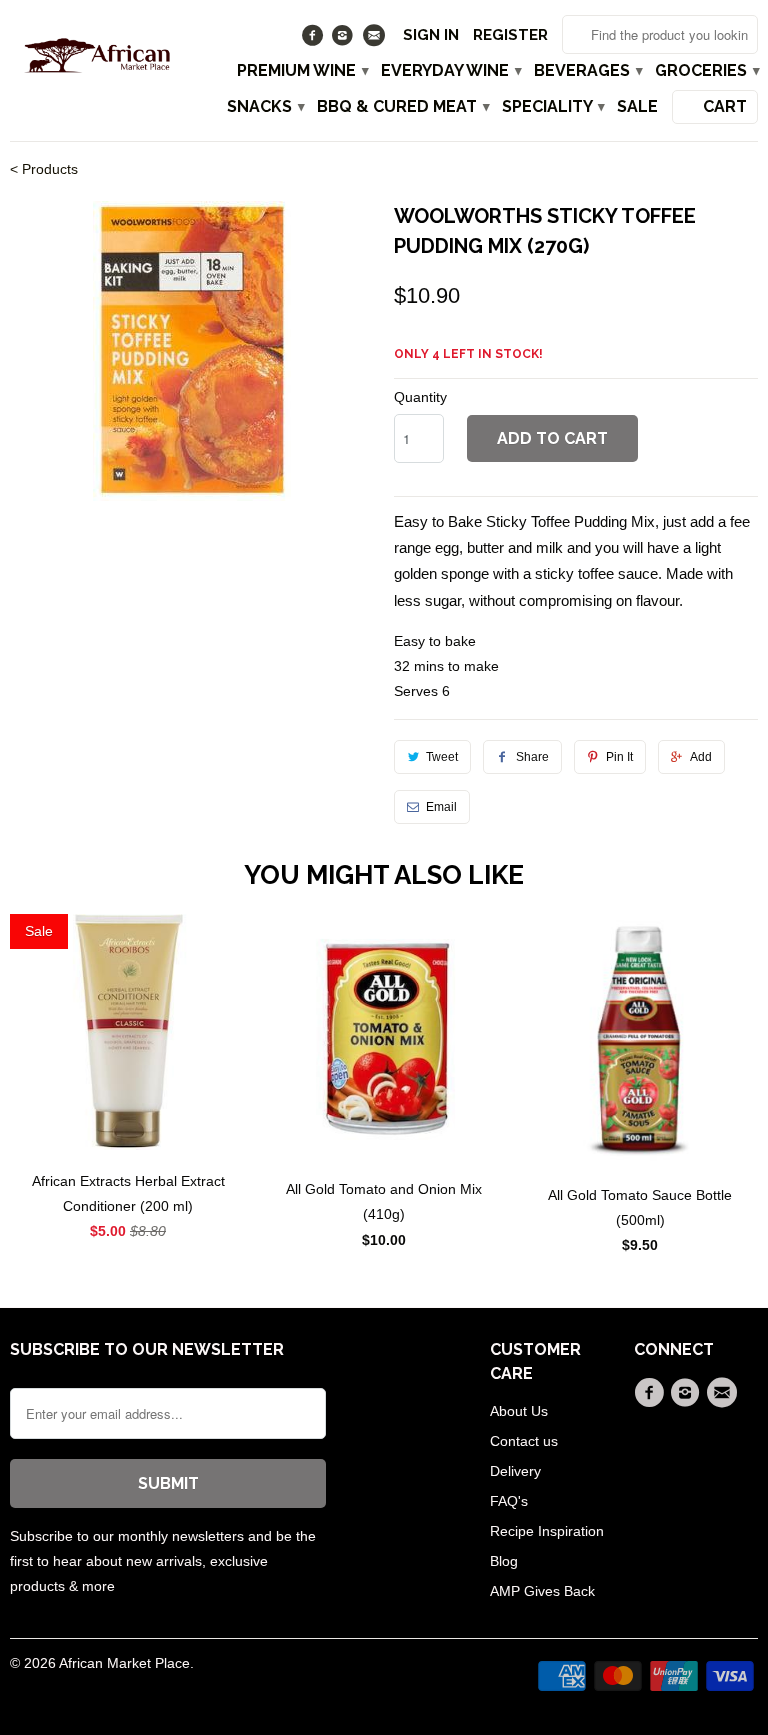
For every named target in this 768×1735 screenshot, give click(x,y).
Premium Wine (302, 71)
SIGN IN (431, 35)
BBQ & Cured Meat (402, 107)
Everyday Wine (450, 71)
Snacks (265, 107)
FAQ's (509, 1501)
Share (532, 757)
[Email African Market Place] (375, 40)
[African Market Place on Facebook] (314, 40)
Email (441, 807)
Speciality (552, 107)
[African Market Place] (96, 53)
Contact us (524, 1441)
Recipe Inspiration (547, 1531)
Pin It (619, 757)
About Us (519, 1411)
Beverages (587, 71)
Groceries (706, 71)
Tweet (442, 757)
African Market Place (124, 1663)
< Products (44, 169)
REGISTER (510, 35)
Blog (504, 1561)
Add (701, 757)
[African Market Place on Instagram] (345, 40)
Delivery (515, 1471)
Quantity (420, 397)
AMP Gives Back (542, 1591)
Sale (637, 107)
